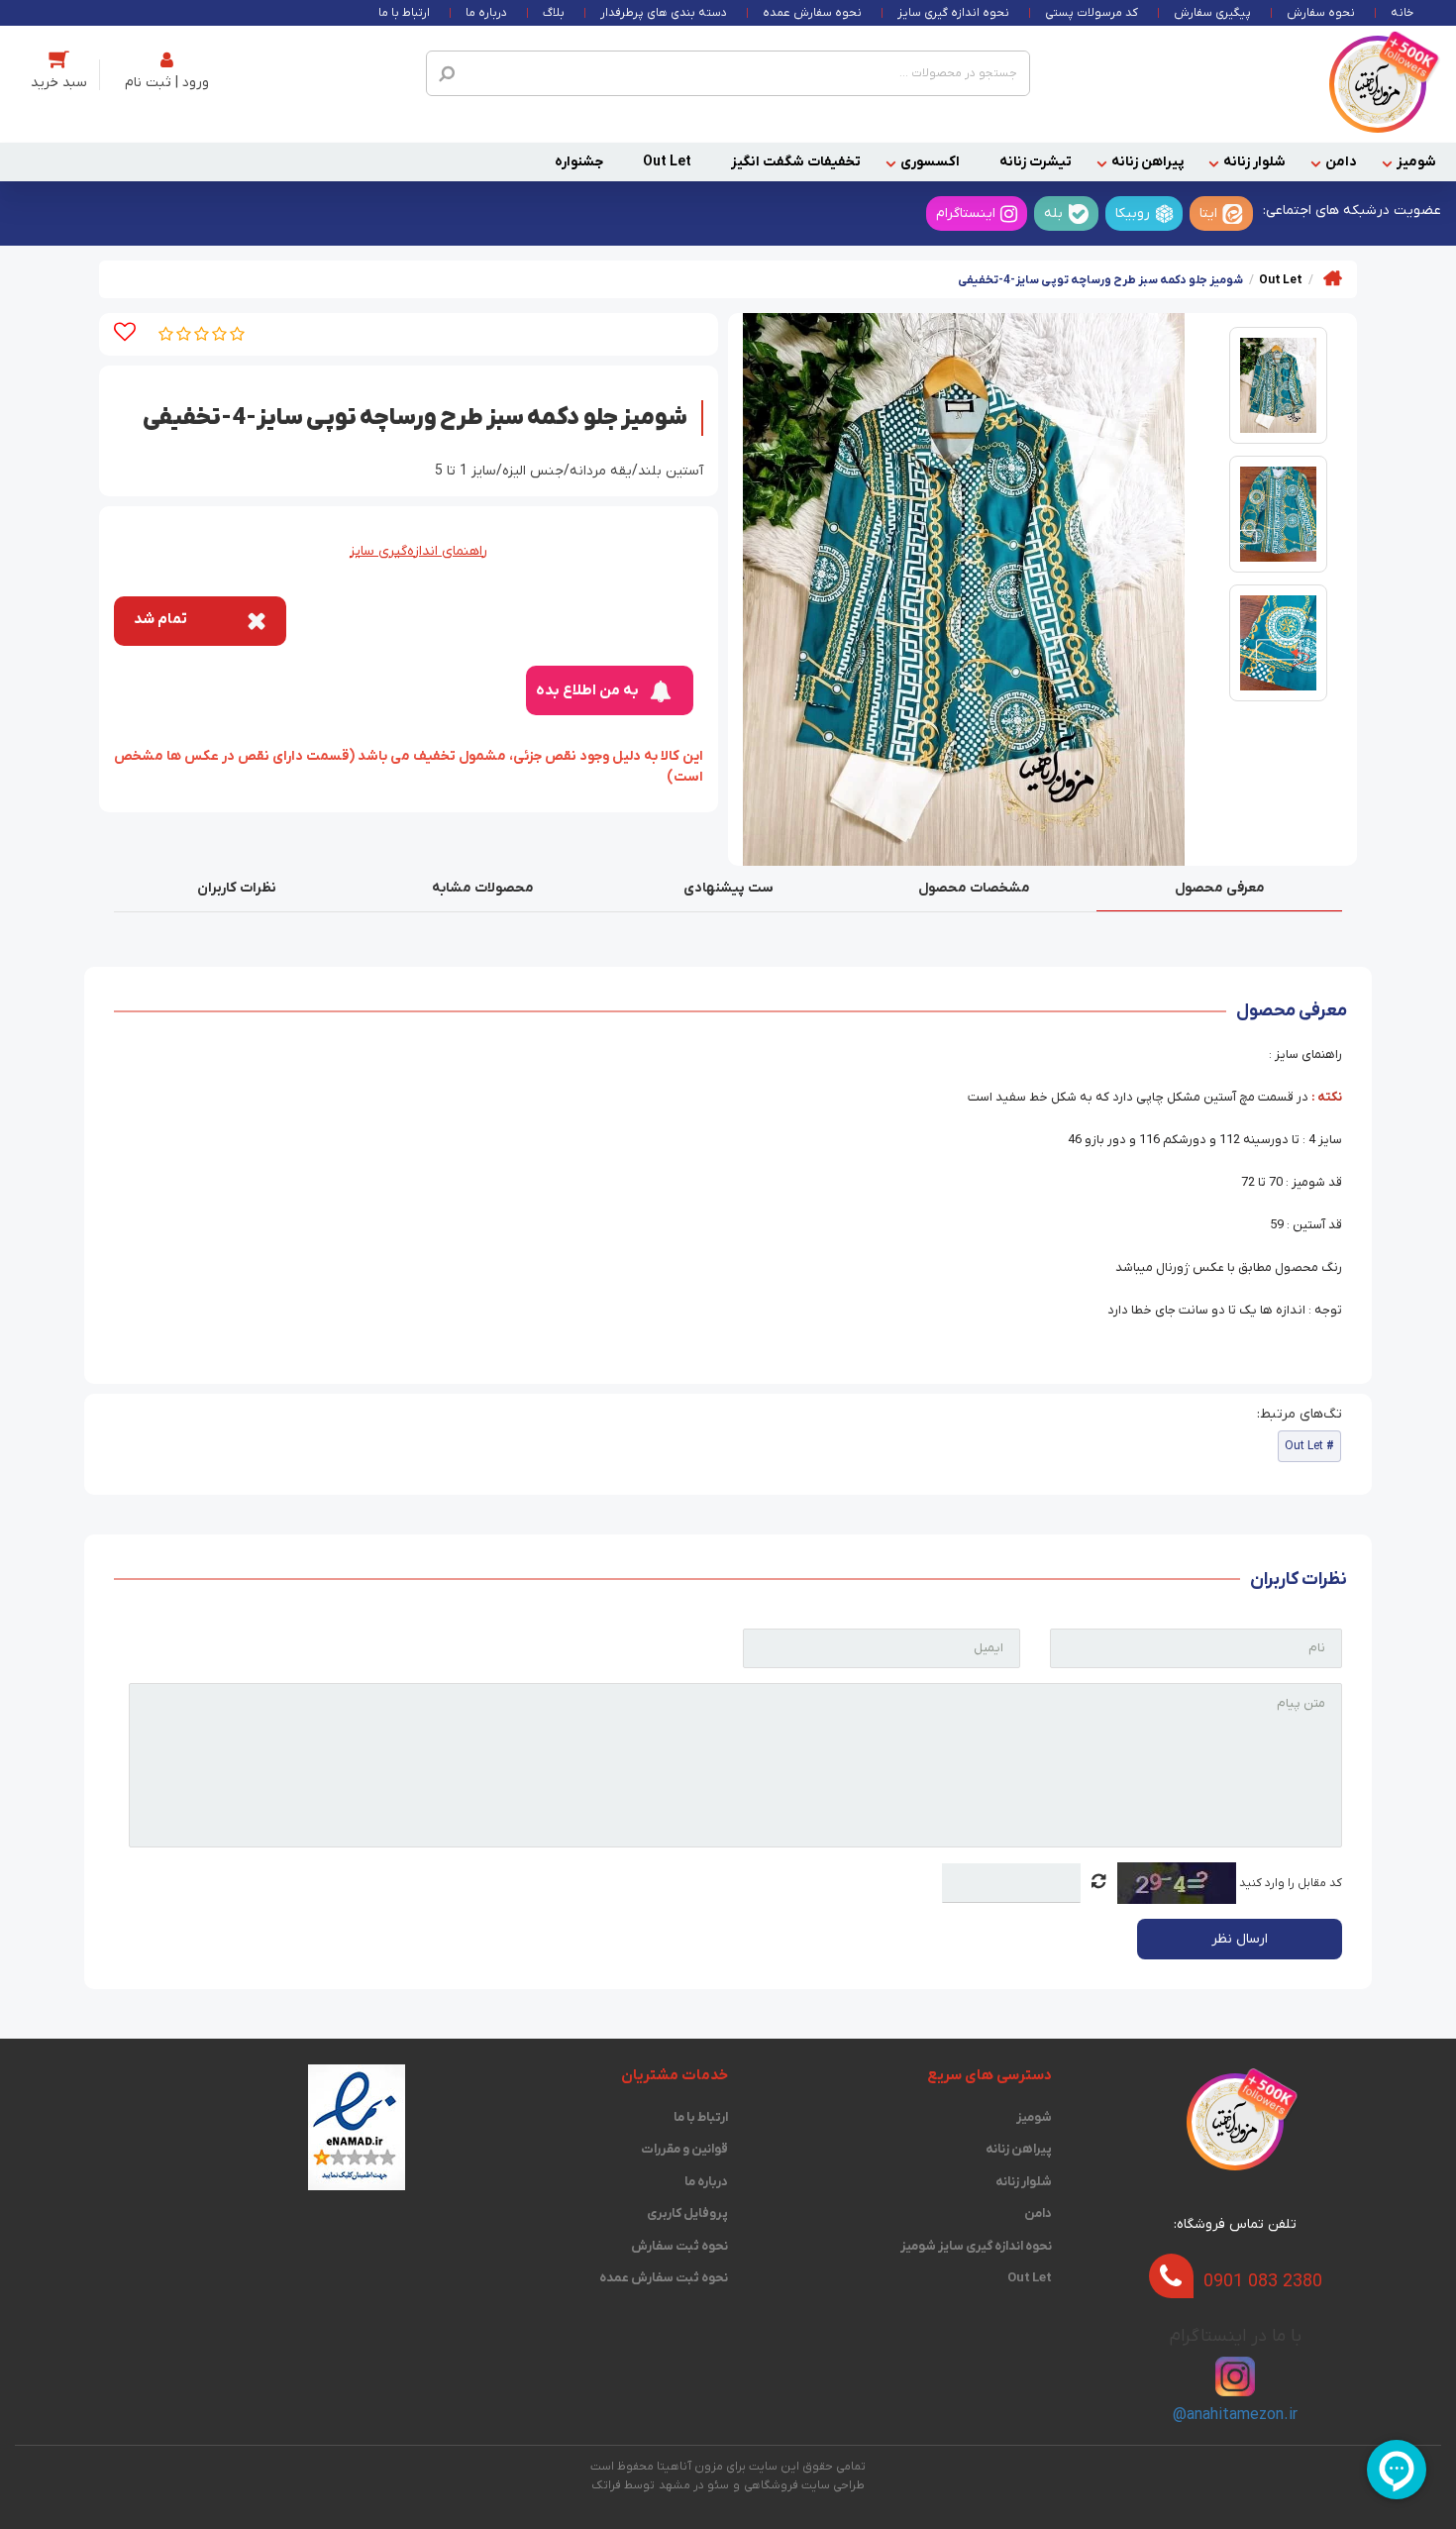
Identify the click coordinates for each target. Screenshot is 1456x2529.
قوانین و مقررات (684, 2149)
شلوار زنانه (1254, 162)
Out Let (667, 162)
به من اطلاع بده (587, 690)
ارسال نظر (1240, 1939)
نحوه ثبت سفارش (679, 2246)
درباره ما (486, 13)
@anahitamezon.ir (1235, 2415)
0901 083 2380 (1263, 2282)
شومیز (1416, 162)
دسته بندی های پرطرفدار (664, 13)
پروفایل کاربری (687, 2213)
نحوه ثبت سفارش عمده (664, 2278)
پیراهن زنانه (1147, 162)
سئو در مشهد (694, 2485)
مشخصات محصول (974, 888)
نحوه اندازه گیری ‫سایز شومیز (976, 2246)
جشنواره (579, 162)
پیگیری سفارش (1212, 13)
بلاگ (554, 13)
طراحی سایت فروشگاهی (804, 2485)
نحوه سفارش (1321, 13)
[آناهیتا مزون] (1378, 84)
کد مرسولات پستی (1092, 13)
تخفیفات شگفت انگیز (796, 162)
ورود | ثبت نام (167, 83)
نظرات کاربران (237, 888)
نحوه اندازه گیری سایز (953, 13)
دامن (1341, 162)
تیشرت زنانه (1036, 162)
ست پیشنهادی (728, 888)
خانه (1402, 13)
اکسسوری (930, 162)
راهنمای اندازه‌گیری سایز (418, 551)
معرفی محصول (1220, 888)
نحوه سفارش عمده (812, 13)
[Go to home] (1333, 278)
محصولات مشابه (483, 888)
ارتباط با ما (404, 13)
